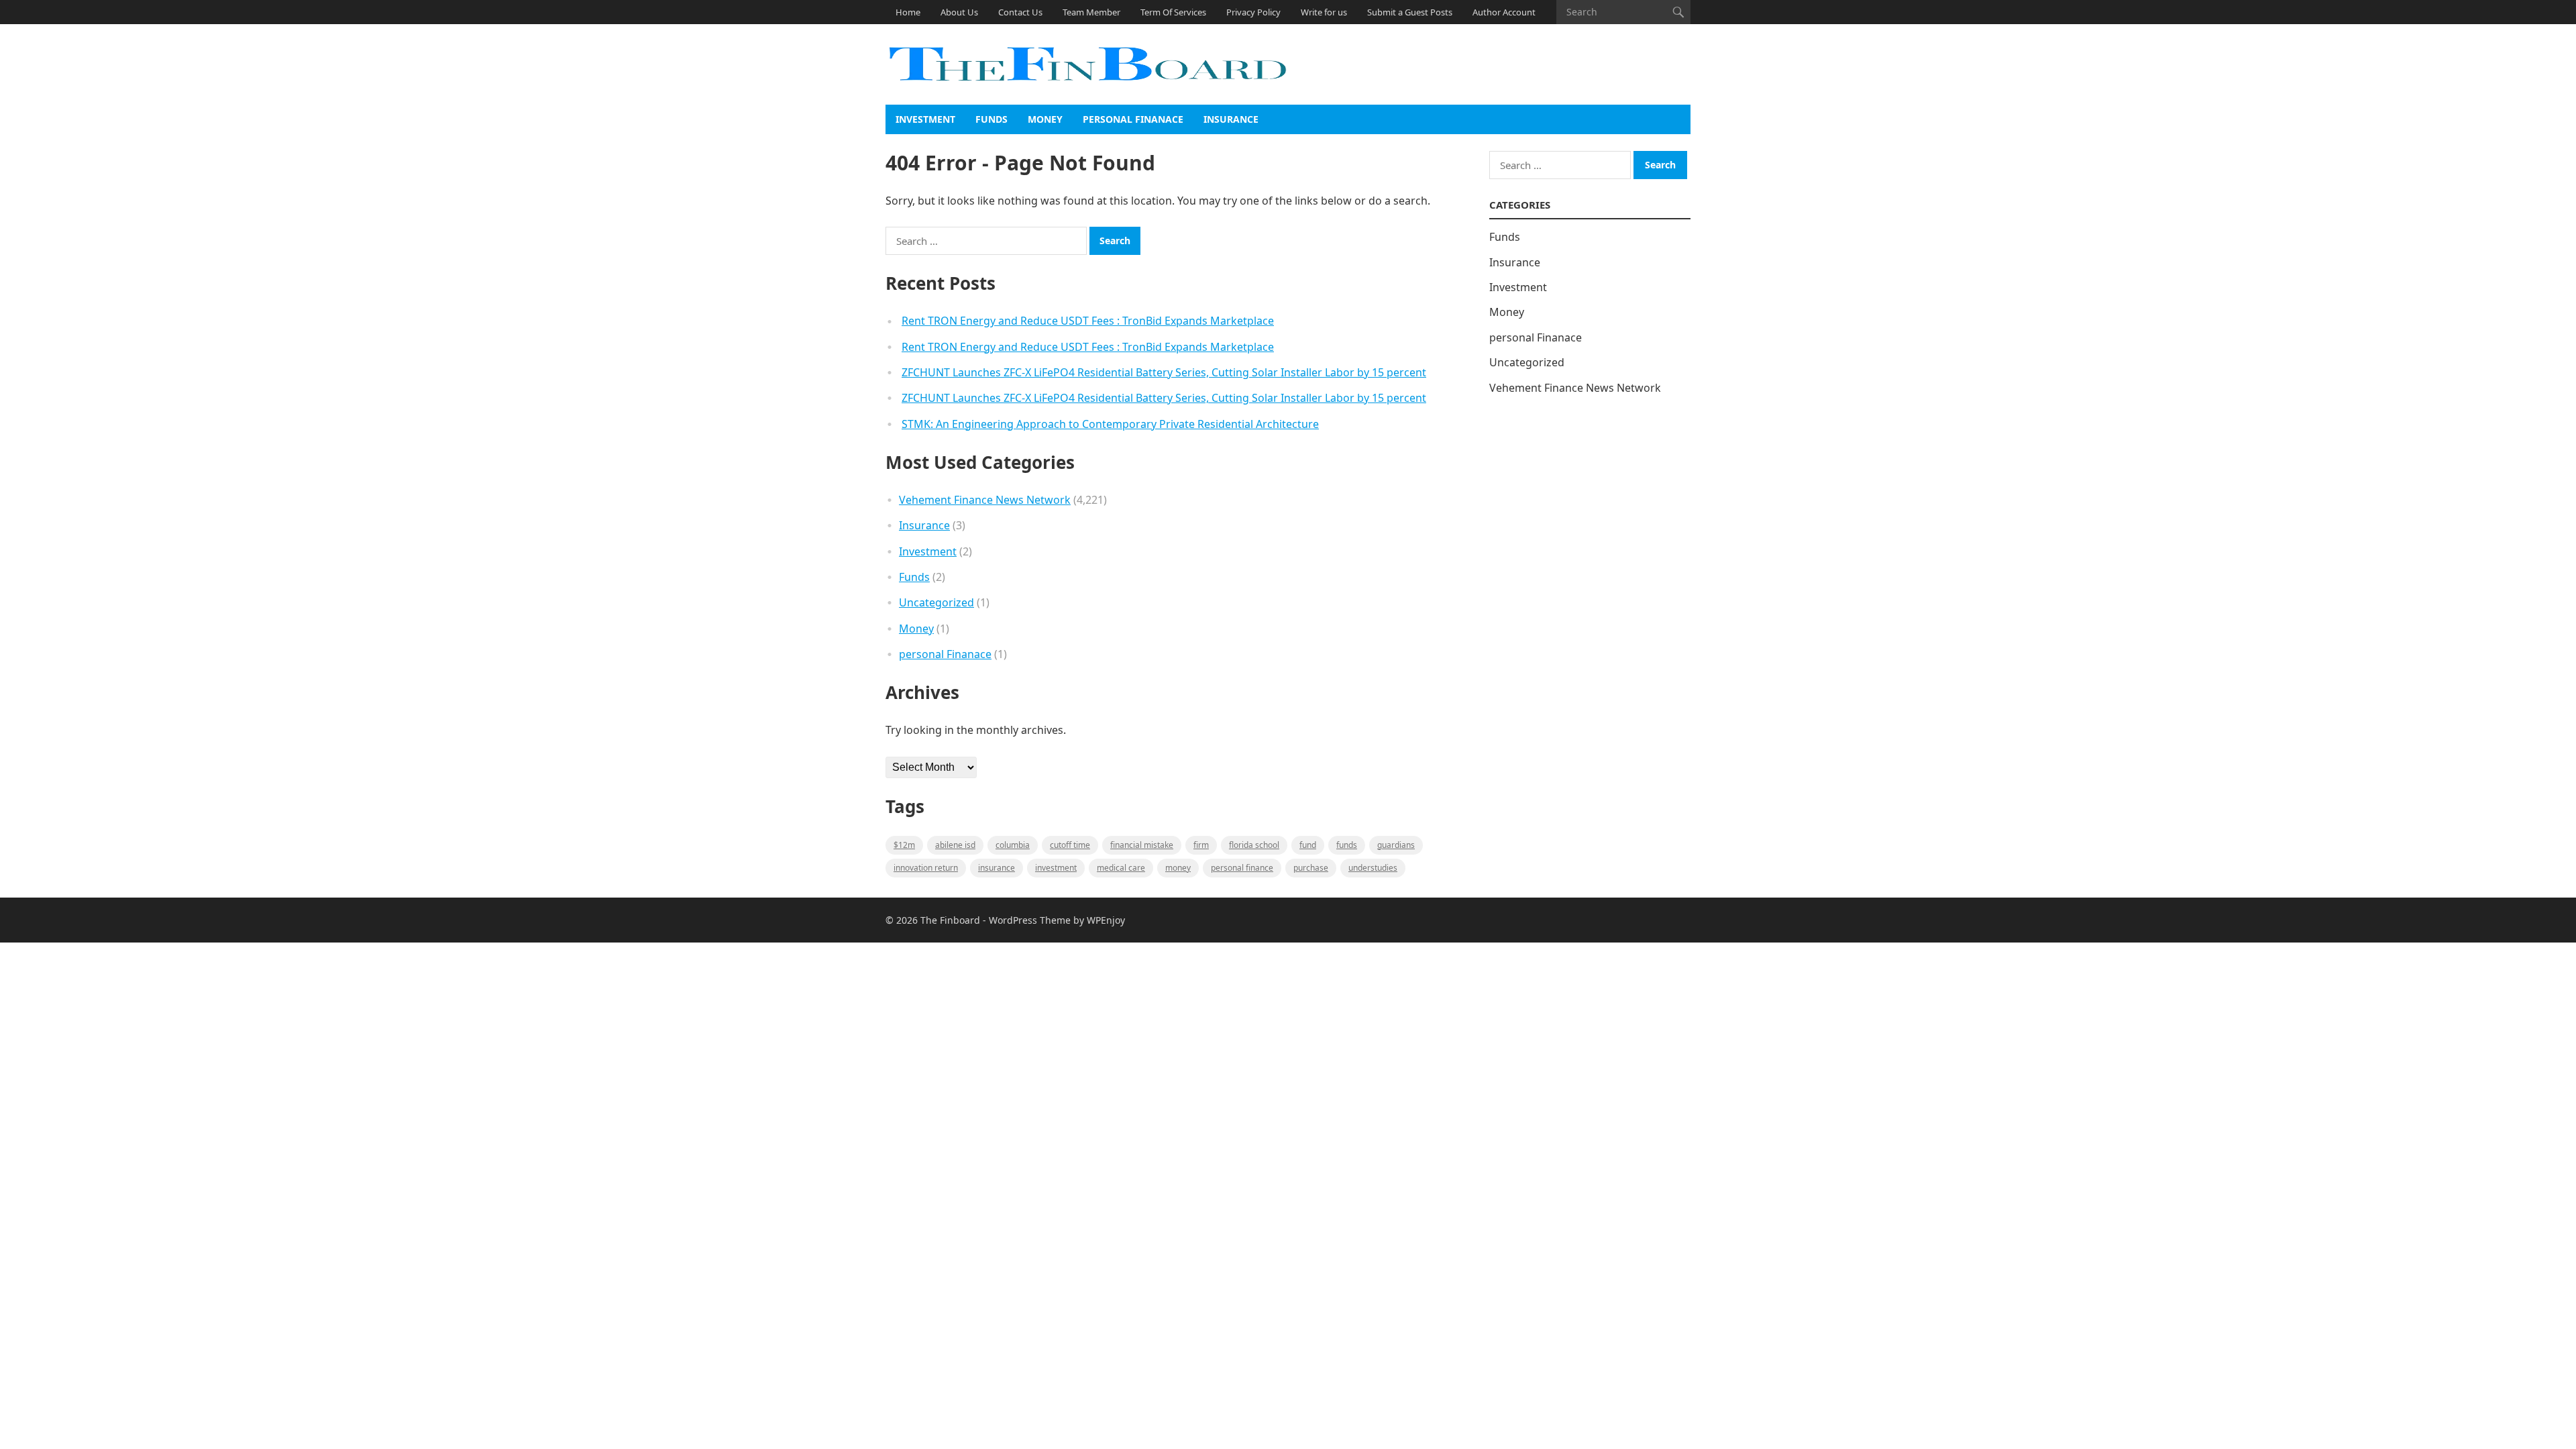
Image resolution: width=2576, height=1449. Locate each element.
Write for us (1324, 12)
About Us (959, 12)
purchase (1311, 868)
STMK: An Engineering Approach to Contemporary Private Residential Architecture (1110, 424)
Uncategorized (936, 602)
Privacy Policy (1253, 12)
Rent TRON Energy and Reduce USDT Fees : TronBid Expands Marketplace (1088, 321)
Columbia (1013, 845)
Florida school (1254, 845)
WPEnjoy (1106, 920)
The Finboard (950, 920)
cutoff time (1070, 845)
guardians (1396, 845)
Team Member (1091, 12)
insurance (997, 868)
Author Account (1504, 12)
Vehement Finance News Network (985, 500)
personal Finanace (1133, 119)
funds (1347, 845)
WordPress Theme (1030, 920)
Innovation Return (926, 868)
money (1178, 868)
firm (1201, 845)
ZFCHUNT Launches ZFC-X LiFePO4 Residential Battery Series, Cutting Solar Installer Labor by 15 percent (1164, 372)
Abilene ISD (955, 845)
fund (1308, 845)
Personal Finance (1242, 868)
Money (1045, 119)
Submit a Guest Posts (1410, 12)
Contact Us (1020, 12)
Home (908, 12)
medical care (1121, 868)
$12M (904, 845)
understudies (1373, 868)
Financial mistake (1142, 845)
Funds (991, 119)
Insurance (1231, 119)
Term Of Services (1173, 12)
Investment (925, 119)
